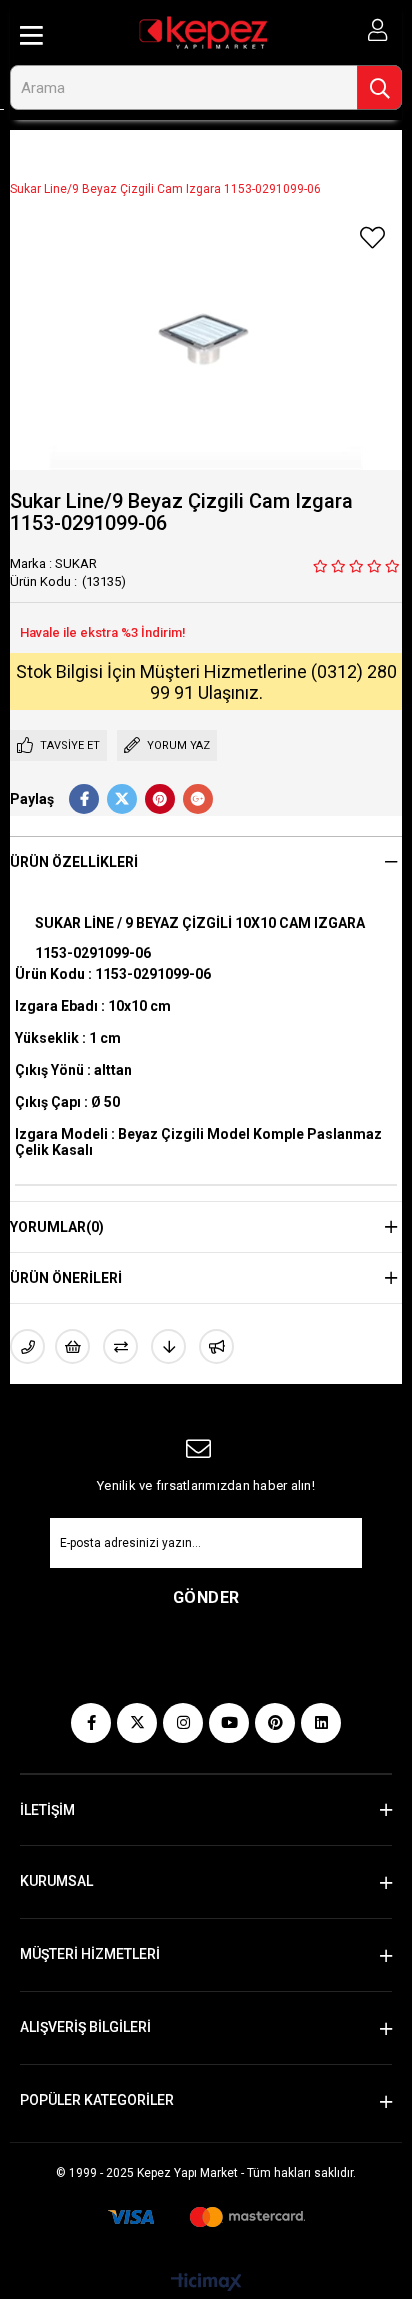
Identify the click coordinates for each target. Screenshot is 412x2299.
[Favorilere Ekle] (372, 238)
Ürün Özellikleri (74, 862)
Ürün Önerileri (66, 1278)
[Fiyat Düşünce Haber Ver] (168, 1346)
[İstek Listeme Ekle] (72, 1346)
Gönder (206, 1597)
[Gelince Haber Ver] (216, 1346)
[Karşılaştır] (120, 1346)
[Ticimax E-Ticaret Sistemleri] (206, 2283)
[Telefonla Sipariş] (27, 1346)
